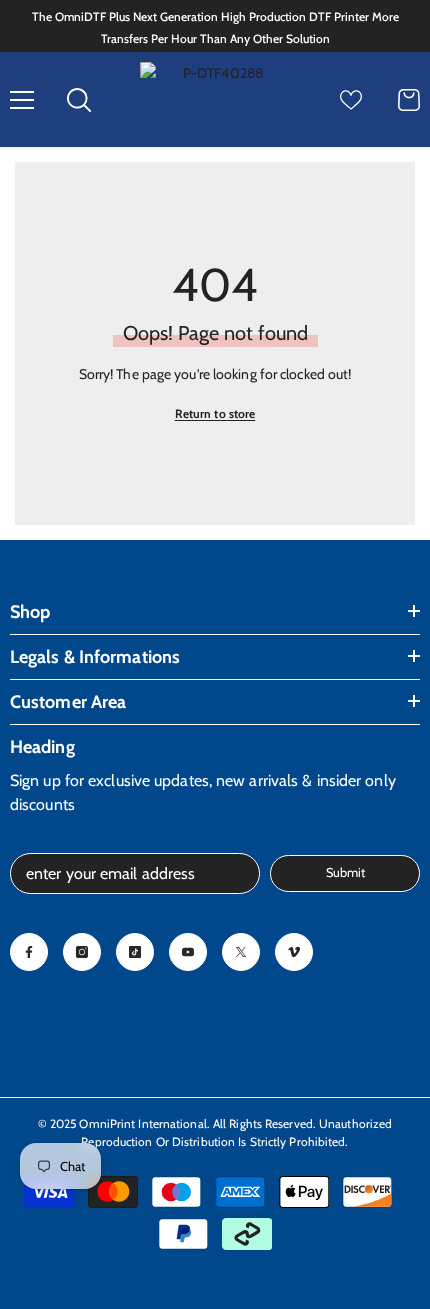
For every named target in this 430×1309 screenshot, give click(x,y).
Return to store (215, 413)
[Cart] (409, 100)
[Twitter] (241, 952)
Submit (345, 872)
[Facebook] (29, 952)
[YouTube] (188, 952)
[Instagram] (82, 952)
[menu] (22, 100)
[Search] (79, 100)
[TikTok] (135, 952)
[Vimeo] (294, 952)
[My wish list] (351, 100)
